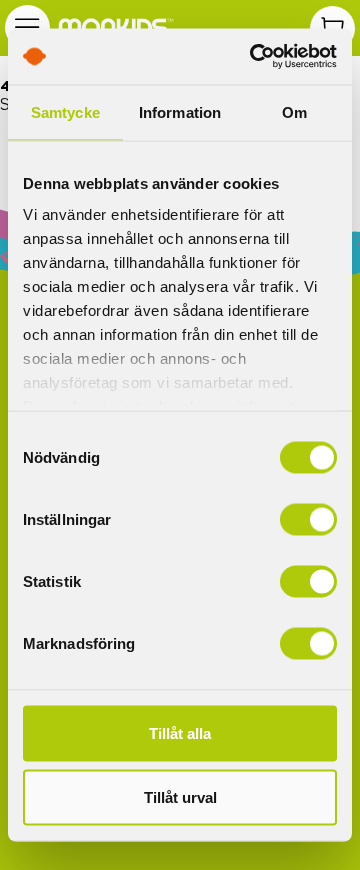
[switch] (308, 519)
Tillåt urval (180, 796)
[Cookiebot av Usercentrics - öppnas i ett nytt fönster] (254, 57)
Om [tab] (294, 111)
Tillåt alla (180, 732)
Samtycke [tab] (65, 111)
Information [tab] (180, 111)
